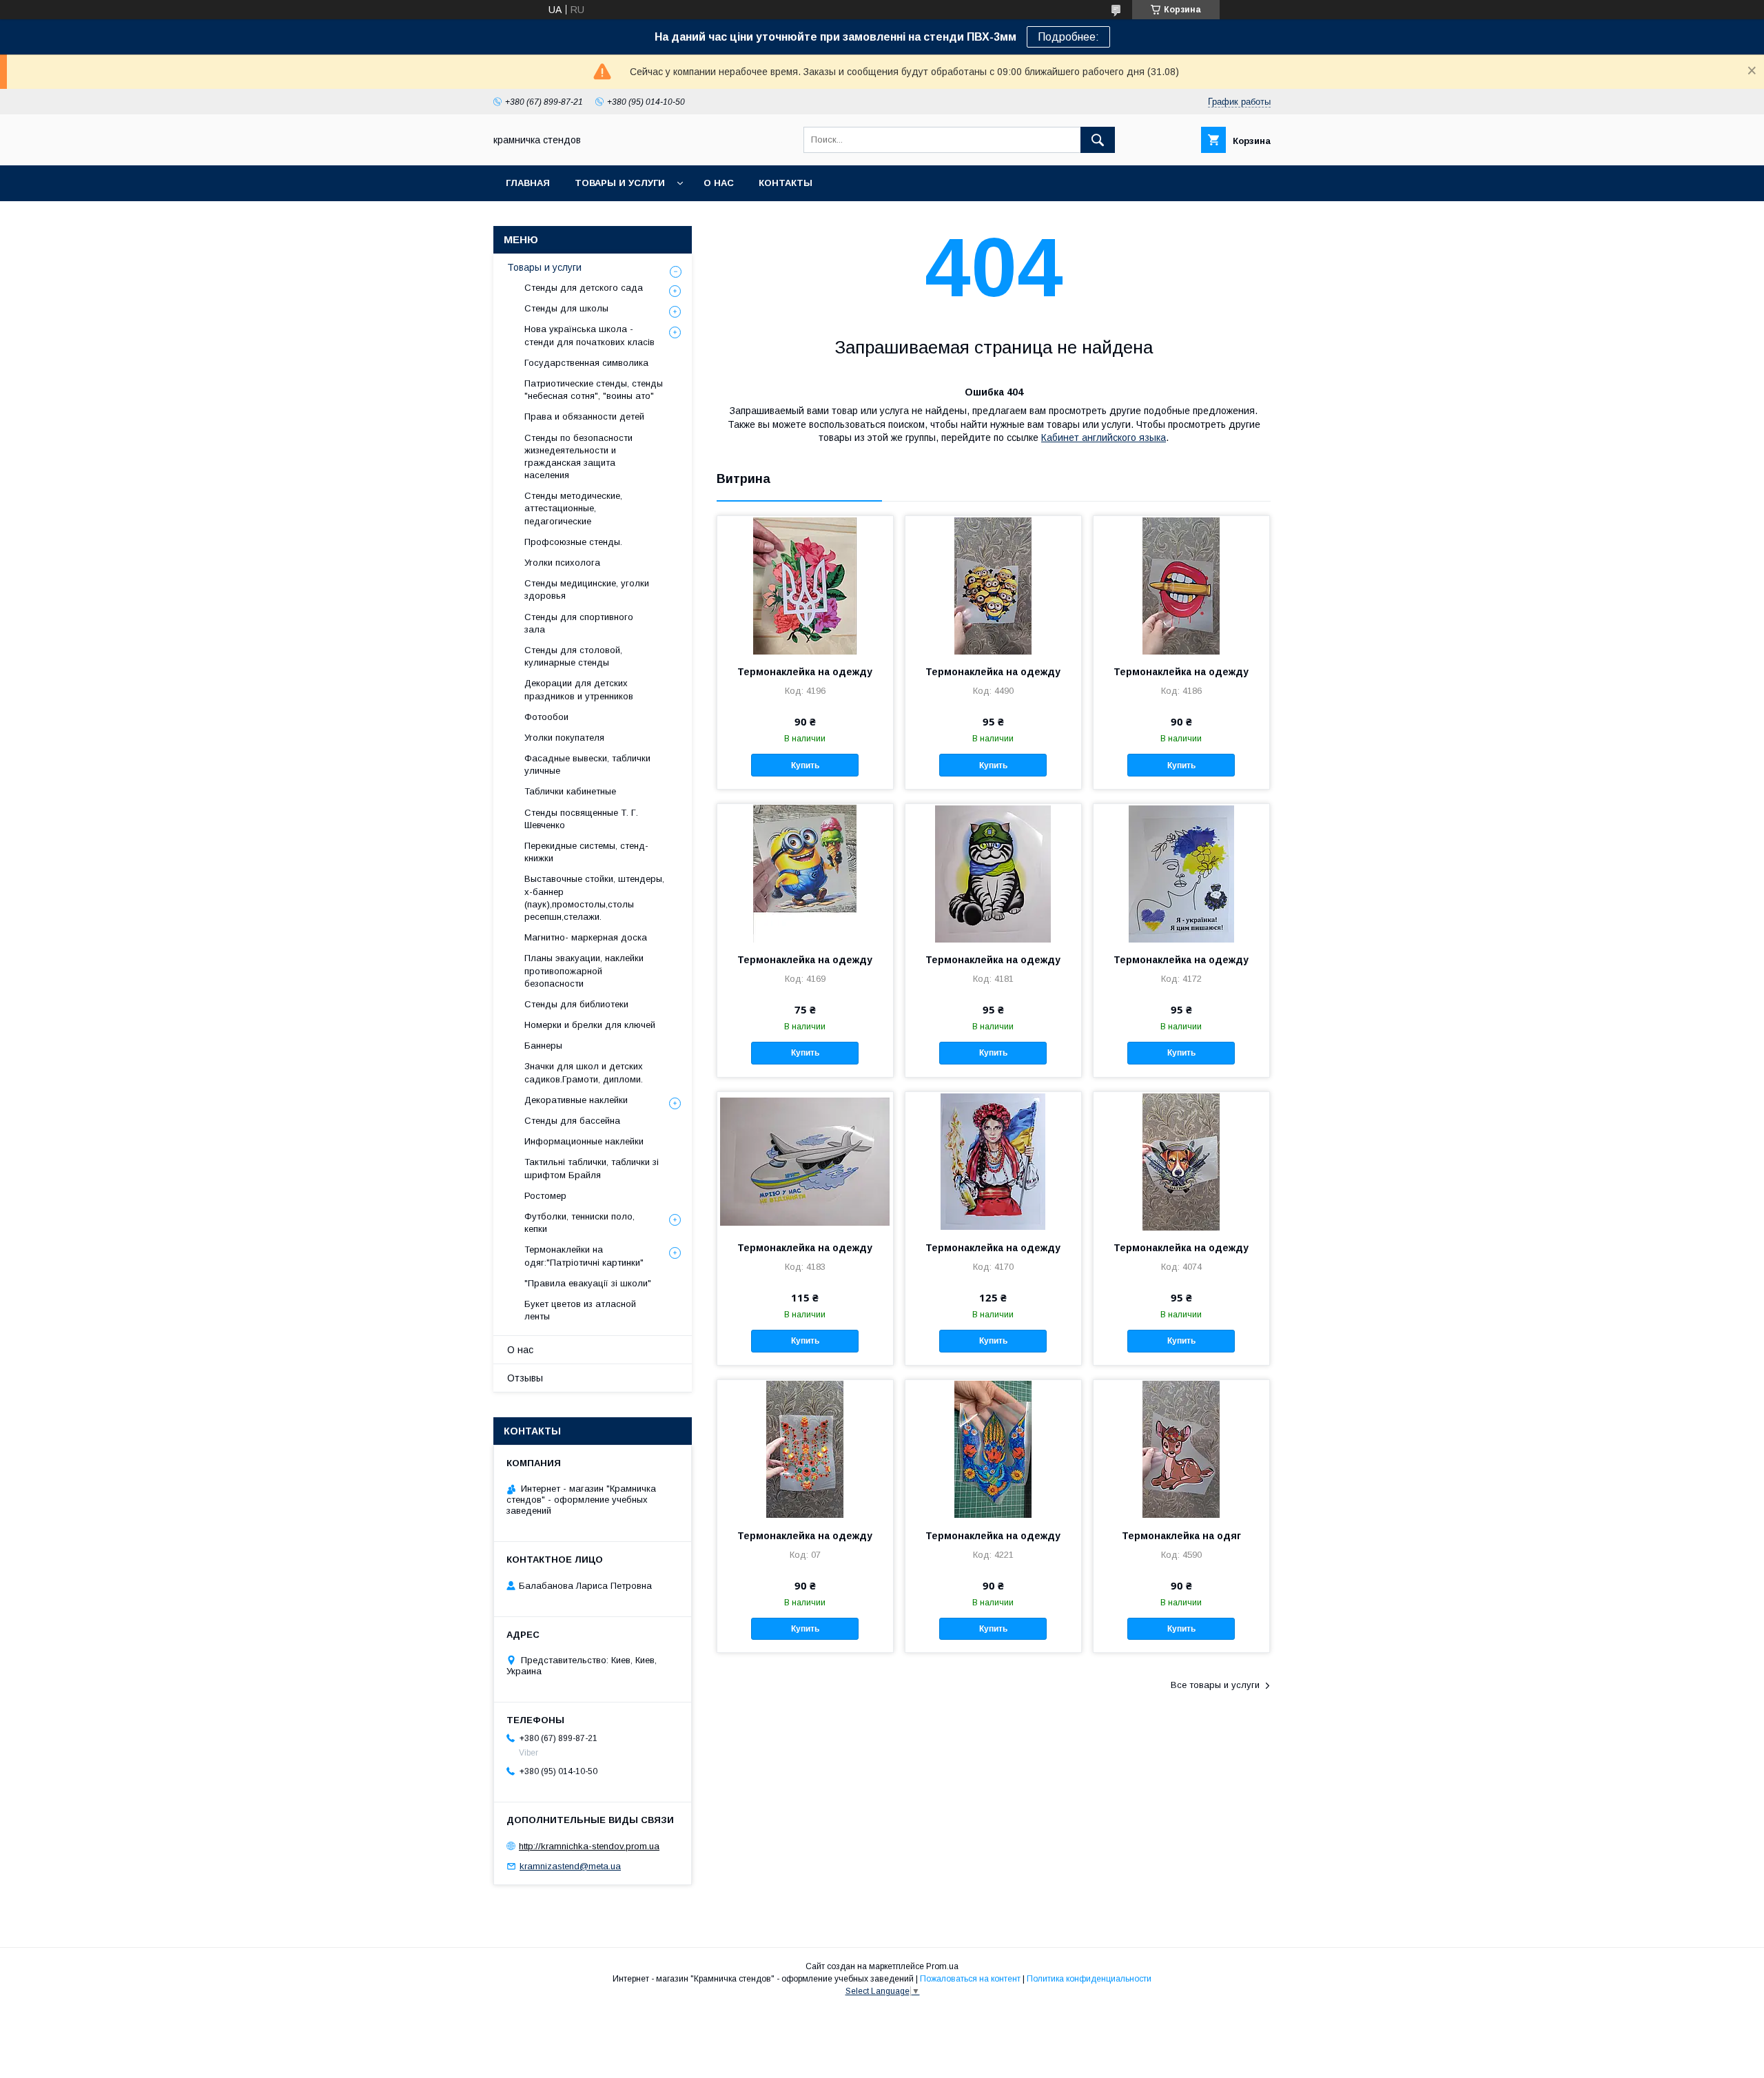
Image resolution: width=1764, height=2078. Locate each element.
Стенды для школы (566, 308)
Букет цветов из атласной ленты (580, 1310)
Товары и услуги (620, 183)
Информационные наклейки (584, 1141)
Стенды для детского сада (584, 288)
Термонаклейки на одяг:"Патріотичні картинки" (584, 1256)
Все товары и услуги (1215, 1685)
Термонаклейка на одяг (1181, 1536)
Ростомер (545, 1196)
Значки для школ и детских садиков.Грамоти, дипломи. (584, 1072)
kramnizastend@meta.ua (570, 1866)
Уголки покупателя (564, 738)
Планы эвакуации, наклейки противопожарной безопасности (584, 970)
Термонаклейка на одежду (805, 672)
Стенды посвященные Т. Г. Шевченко (581, 819)
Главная (528, 183)
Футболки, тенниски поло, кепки (580, 1223)
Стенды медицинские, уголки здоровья (587, 589)
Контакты (786, 183)
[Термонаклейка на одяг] (1181, 1449)
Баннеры (543, 1046)
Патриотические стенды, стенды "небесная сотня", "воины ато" (594, 390)
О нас (719, 183)
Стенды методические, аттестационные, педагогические (573, 508)
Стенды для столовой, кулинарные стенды (573, 656)
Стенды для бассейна (572, 1121)
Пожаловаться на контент (970, 1979)
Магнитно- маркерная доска (586, 937)
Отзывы (525, 1378)
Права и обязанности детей (584, 416)
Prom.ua (942, 1966)
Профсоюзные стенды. (573, 542)
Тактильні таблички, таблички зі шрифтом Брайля (592, 1168)
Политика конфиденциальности (1089, 1979)
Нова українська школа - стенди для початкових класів (589, 335)
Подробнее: (1068, 37)
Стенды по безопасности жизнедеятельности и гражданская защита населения (578, 457)
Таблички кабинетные (570, 791)
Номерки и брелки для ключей (590, 1025)
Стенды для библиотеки (576, 1004)
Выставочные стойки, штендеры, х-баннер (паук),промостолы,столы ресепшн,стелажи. (594, 898)
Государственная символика (586, 363)
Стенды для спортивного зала (579, 623)
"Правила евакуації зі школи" (588, 1283)
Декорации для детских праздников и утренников (579, 689)
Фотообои (546, 717)
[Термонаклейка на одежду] (805, 585)
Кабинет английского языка (1104, 438)
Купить (805, 765)
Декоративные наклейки (576, 1100)
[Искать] (1098, 140)
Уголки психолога (562, 563)
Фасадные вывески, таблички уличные (587, 764)
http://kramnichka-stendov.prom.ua (589, 1846)
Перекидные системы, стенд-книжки (586, 852)
